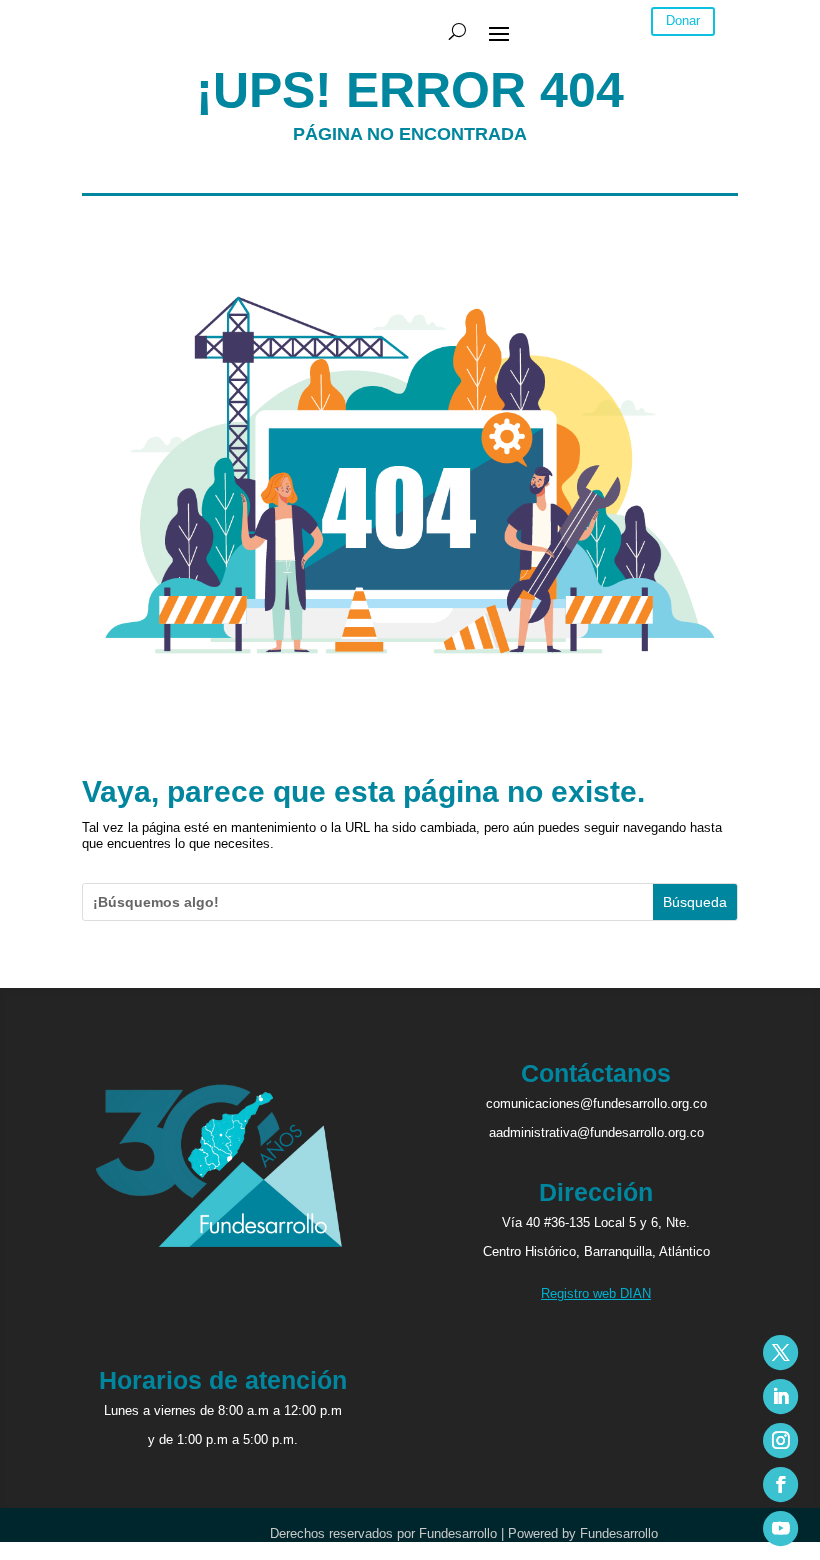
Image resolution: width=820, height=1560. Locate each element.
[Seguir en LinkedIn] (780, 1396)
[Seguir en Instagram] (780, 1440)
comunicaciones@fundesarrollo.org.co (596, 1103)
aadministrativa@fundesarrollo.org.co (596, 1132)
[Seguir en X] (780, 1352)
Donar (683, 20)
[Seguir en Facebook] (780, 1484)
